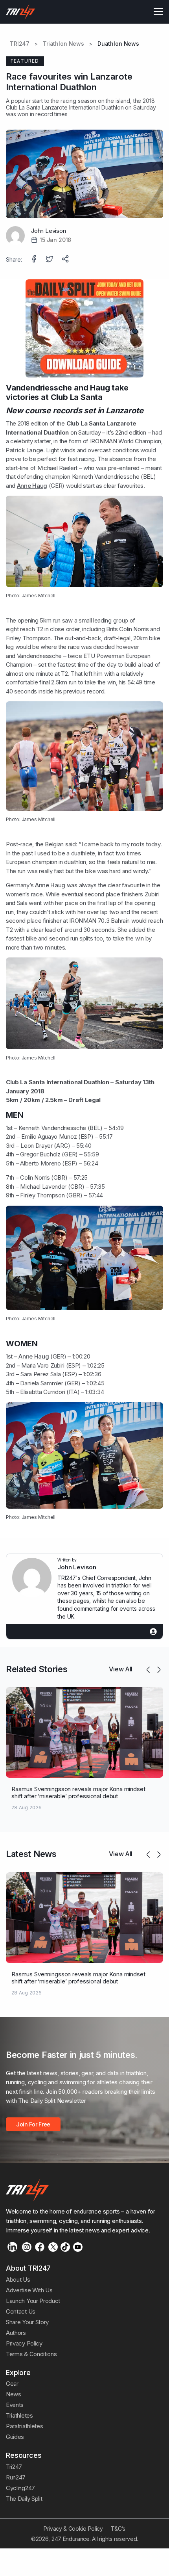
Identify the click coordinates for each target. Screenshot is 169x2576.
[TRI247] (21, 12)
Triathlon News (63, 44)
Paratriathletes (24, 2426)
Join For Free (33, 2124)
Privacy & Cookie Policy (73, 2529)
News (14, 2394)
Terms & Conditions (31, 2354)
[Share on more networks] (66, 260)
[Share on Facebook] (35, 260)
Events (15, 2405)
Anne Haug (32, 486)
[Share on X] (50, 260)
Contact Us (21, 2311)
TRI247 (20, 44)
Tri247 (14, 2467)
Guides (15, 2437)
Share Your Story (27, 2322)
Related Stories (37, 1669)
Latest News (31, 1854)
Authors (16, 2333)
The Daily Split (24, 2499)
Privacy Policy (24, 2343)
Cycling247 (20, 2488)
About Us (18, 2280)
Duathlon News (118, 44)
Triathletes (19, 2415)
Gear (12, 2384)
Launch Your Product (33, 2301)
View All (121, 1669)
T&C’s (118, 2529)
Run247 (16, 2477)
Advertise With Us (29, 2290)
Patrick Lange (25, 450)
